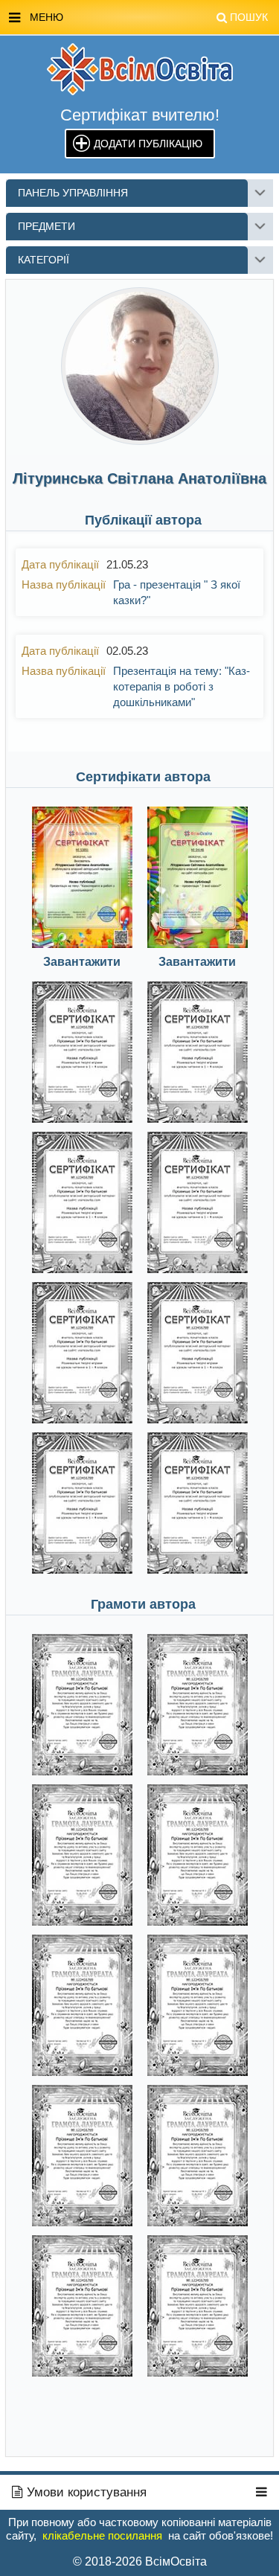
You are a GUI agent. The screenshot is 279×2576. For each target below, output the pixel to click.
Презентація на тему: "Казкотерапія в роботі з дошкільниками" (182, 686)
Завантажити (82, 962)
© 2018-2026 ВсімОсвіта (140, 2561)
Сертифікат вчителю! (140, 115)
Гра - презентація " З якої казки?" (177, 592)
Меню (149, 17)
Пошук (249, 17)
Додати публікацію (148, 144)
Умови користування (85, 2492)
